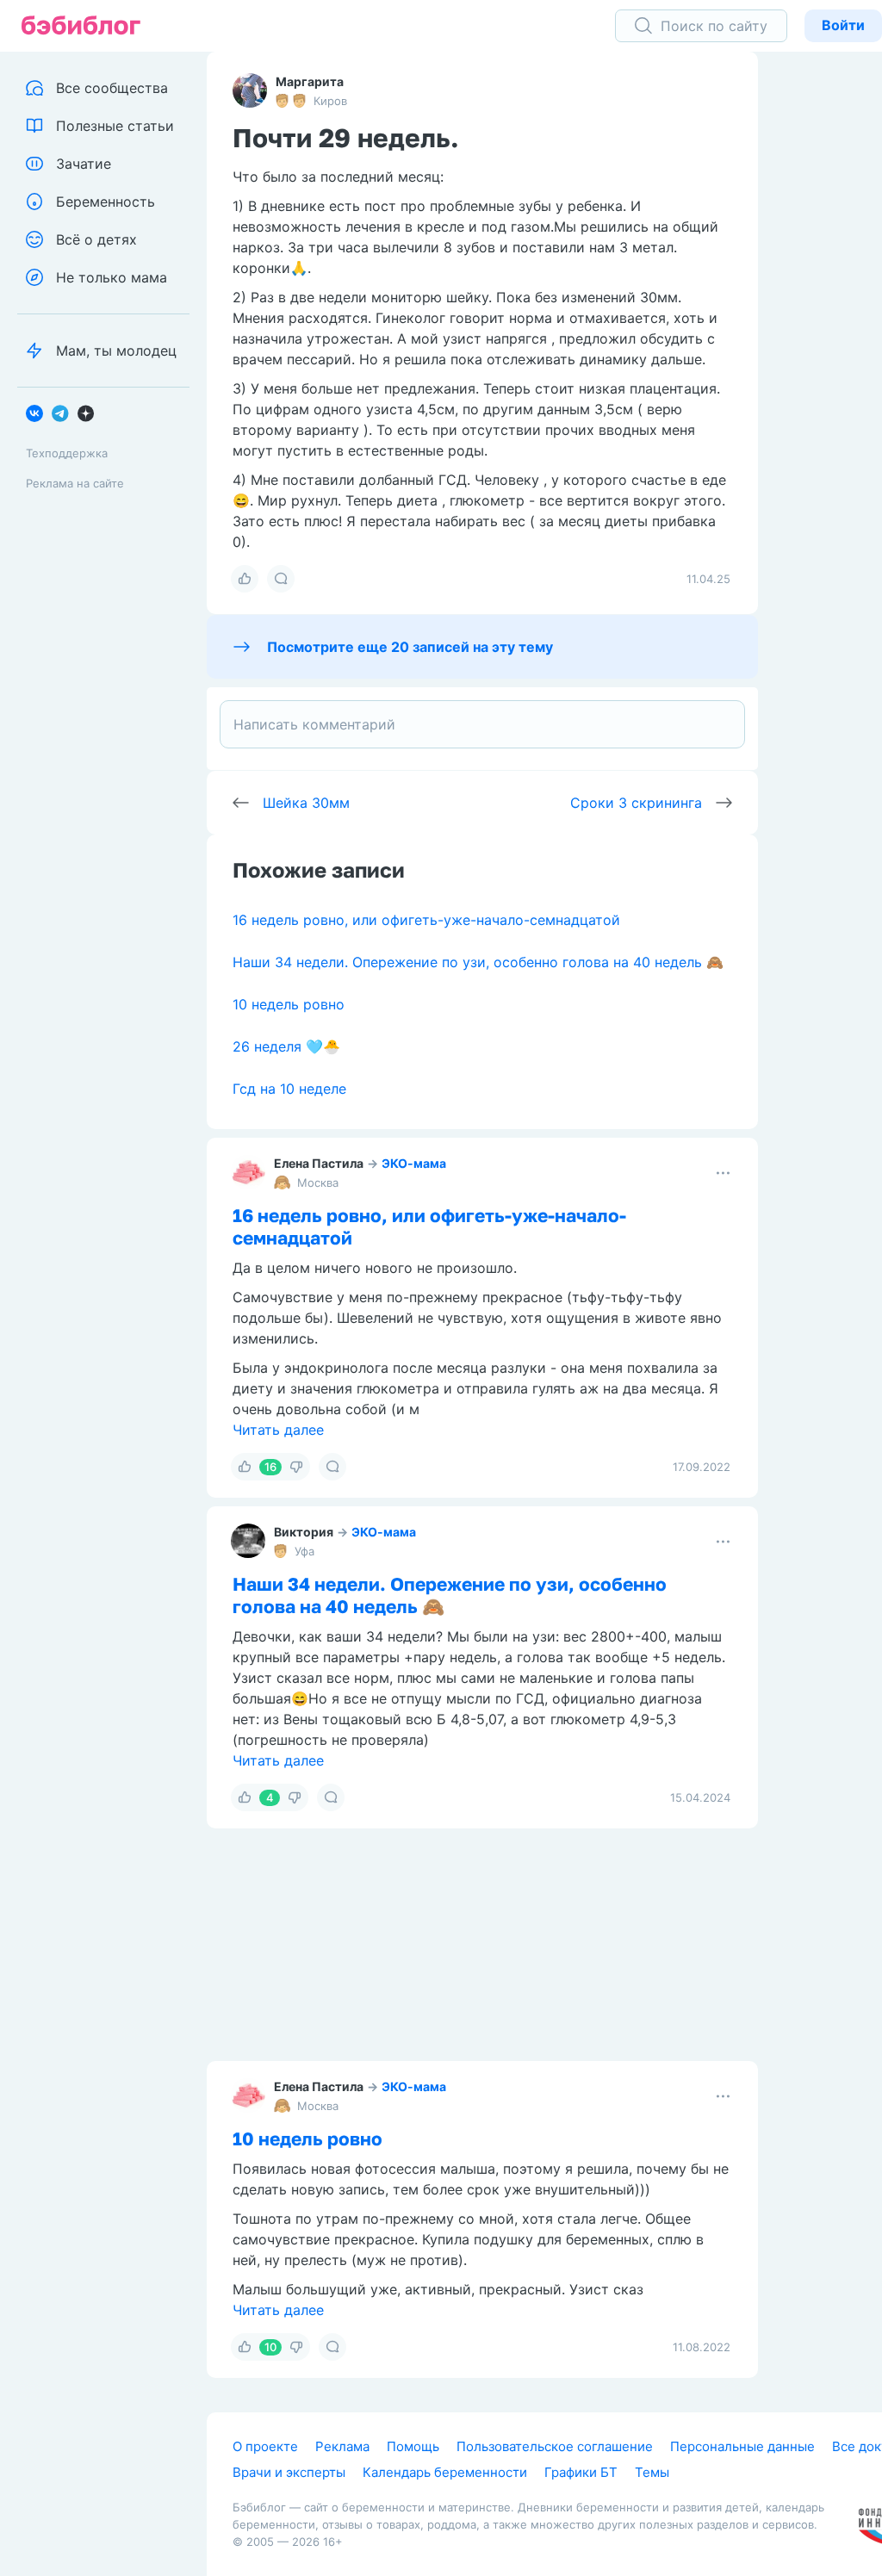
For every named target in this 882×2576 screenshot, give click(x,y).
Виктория (304, 1532)
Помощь (413, 2446)
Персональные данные (742, 2446)
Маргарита (310, 81)
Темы (652, 2472)
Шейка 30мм (306, 803)
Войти (843, 25)
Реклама (342, 2446)
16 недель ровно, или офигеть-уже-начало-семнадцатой (426, 920)
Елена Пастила (319, 1163)
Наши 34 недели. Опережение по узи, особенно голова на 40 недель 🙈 (478, 962)
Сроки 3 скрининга (636, 803)
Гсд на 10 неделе (289, 1089)
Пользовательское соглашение (555, 2446)
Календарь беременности (445, 2472)
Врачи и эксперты (289, 2472)
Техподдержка (67, 453)
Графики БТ (581, 2472)
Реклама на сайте (75, 483)
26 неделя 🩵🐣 (286, 1046)
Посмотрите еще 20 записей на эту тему (410, 647)
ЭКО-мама (414, 1163)
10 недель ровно (289, 1004)
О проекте (265, 2446)
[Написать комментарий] (482, 724)
